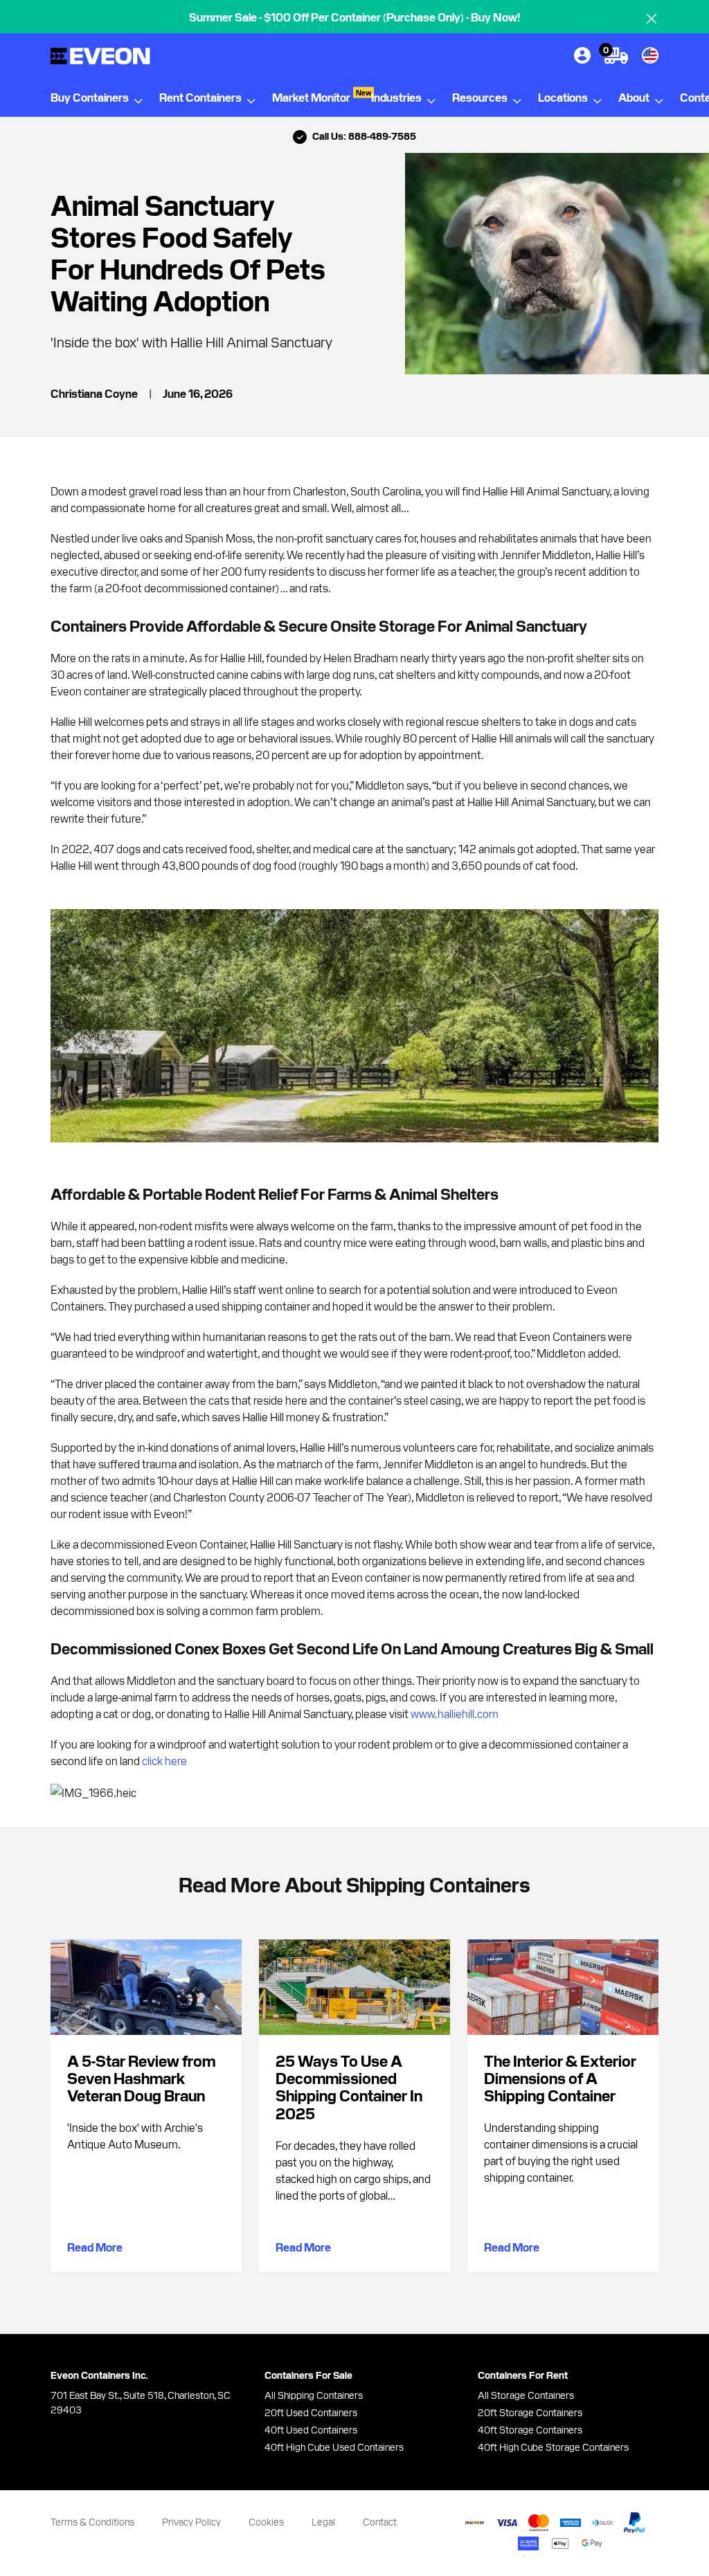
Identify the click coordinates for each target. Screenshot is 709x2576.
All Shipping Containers (314, 2395)
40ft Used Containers (311, 2429)
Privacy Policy (191, 2521)
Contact (380, 2521)
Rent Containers (200, 97)
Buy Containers (90, 97)
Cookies (266, 2521)
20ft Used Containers (311, 2412)
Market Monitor (322, 96)
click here (164, 1760)
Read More (95, 2247)
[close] (652, 19)
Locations (563, 97)
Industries (396, 97)
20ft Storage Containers (530, 2412)
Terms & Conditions (92, 2521)
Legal (323, 2521)
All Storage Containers (526, 2395)
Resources (480, 97)
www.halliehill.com (455, 1713)
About (634, 97)
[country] (650, 55)
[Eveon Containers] (127, 56)
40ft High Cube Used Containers (334, 2447)
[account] (582, 55)
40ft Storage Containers (530, 2429)
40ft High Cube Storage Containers (553, 2447)
